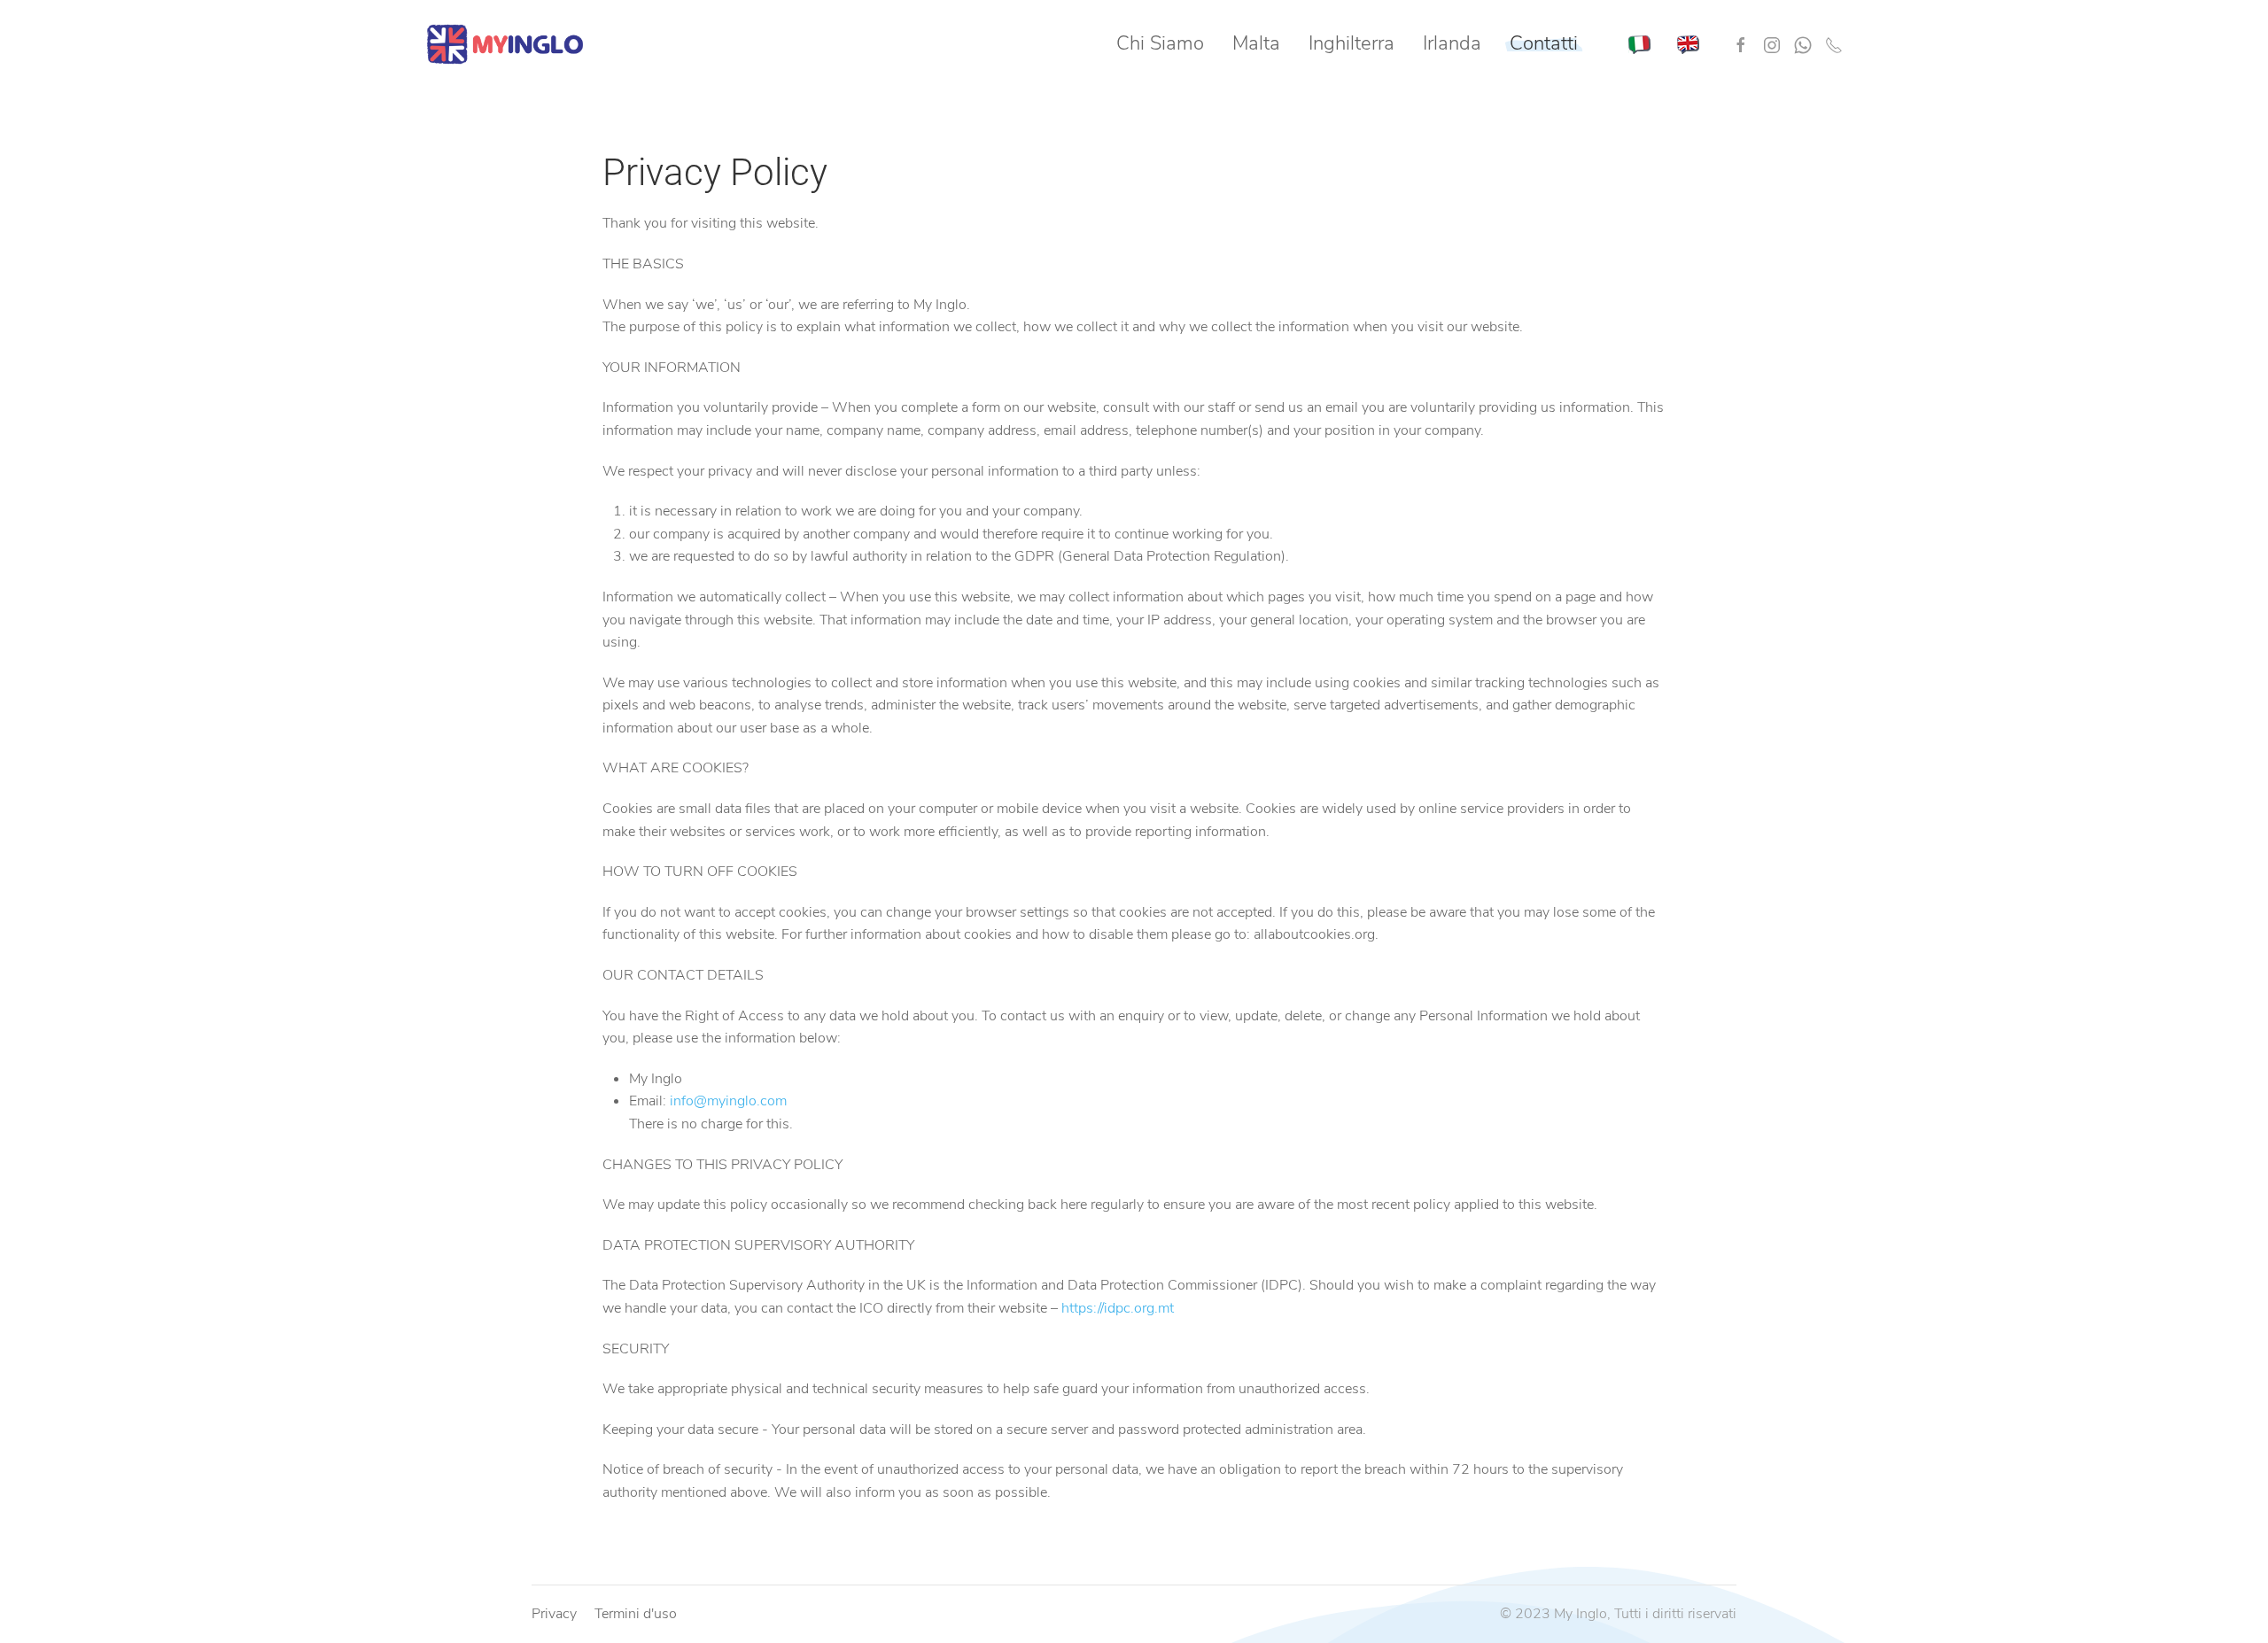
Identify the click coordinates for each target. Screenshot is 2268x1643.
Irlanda (1452, 43)
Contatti (1544, 43)
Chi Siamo (1160, 43)
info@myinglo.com (728, 1101)
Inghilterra (1351, 43)
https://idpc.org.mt (1118, 1308)
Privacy (554, 1614)
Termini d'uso (636, 1614)
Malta (1256, 43)
